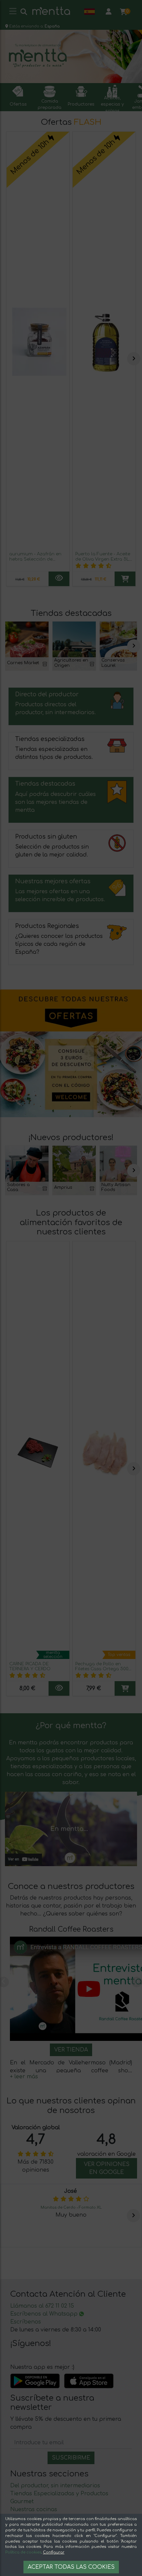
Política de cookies (23, 2552)
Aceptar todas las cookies (71, 2567)
